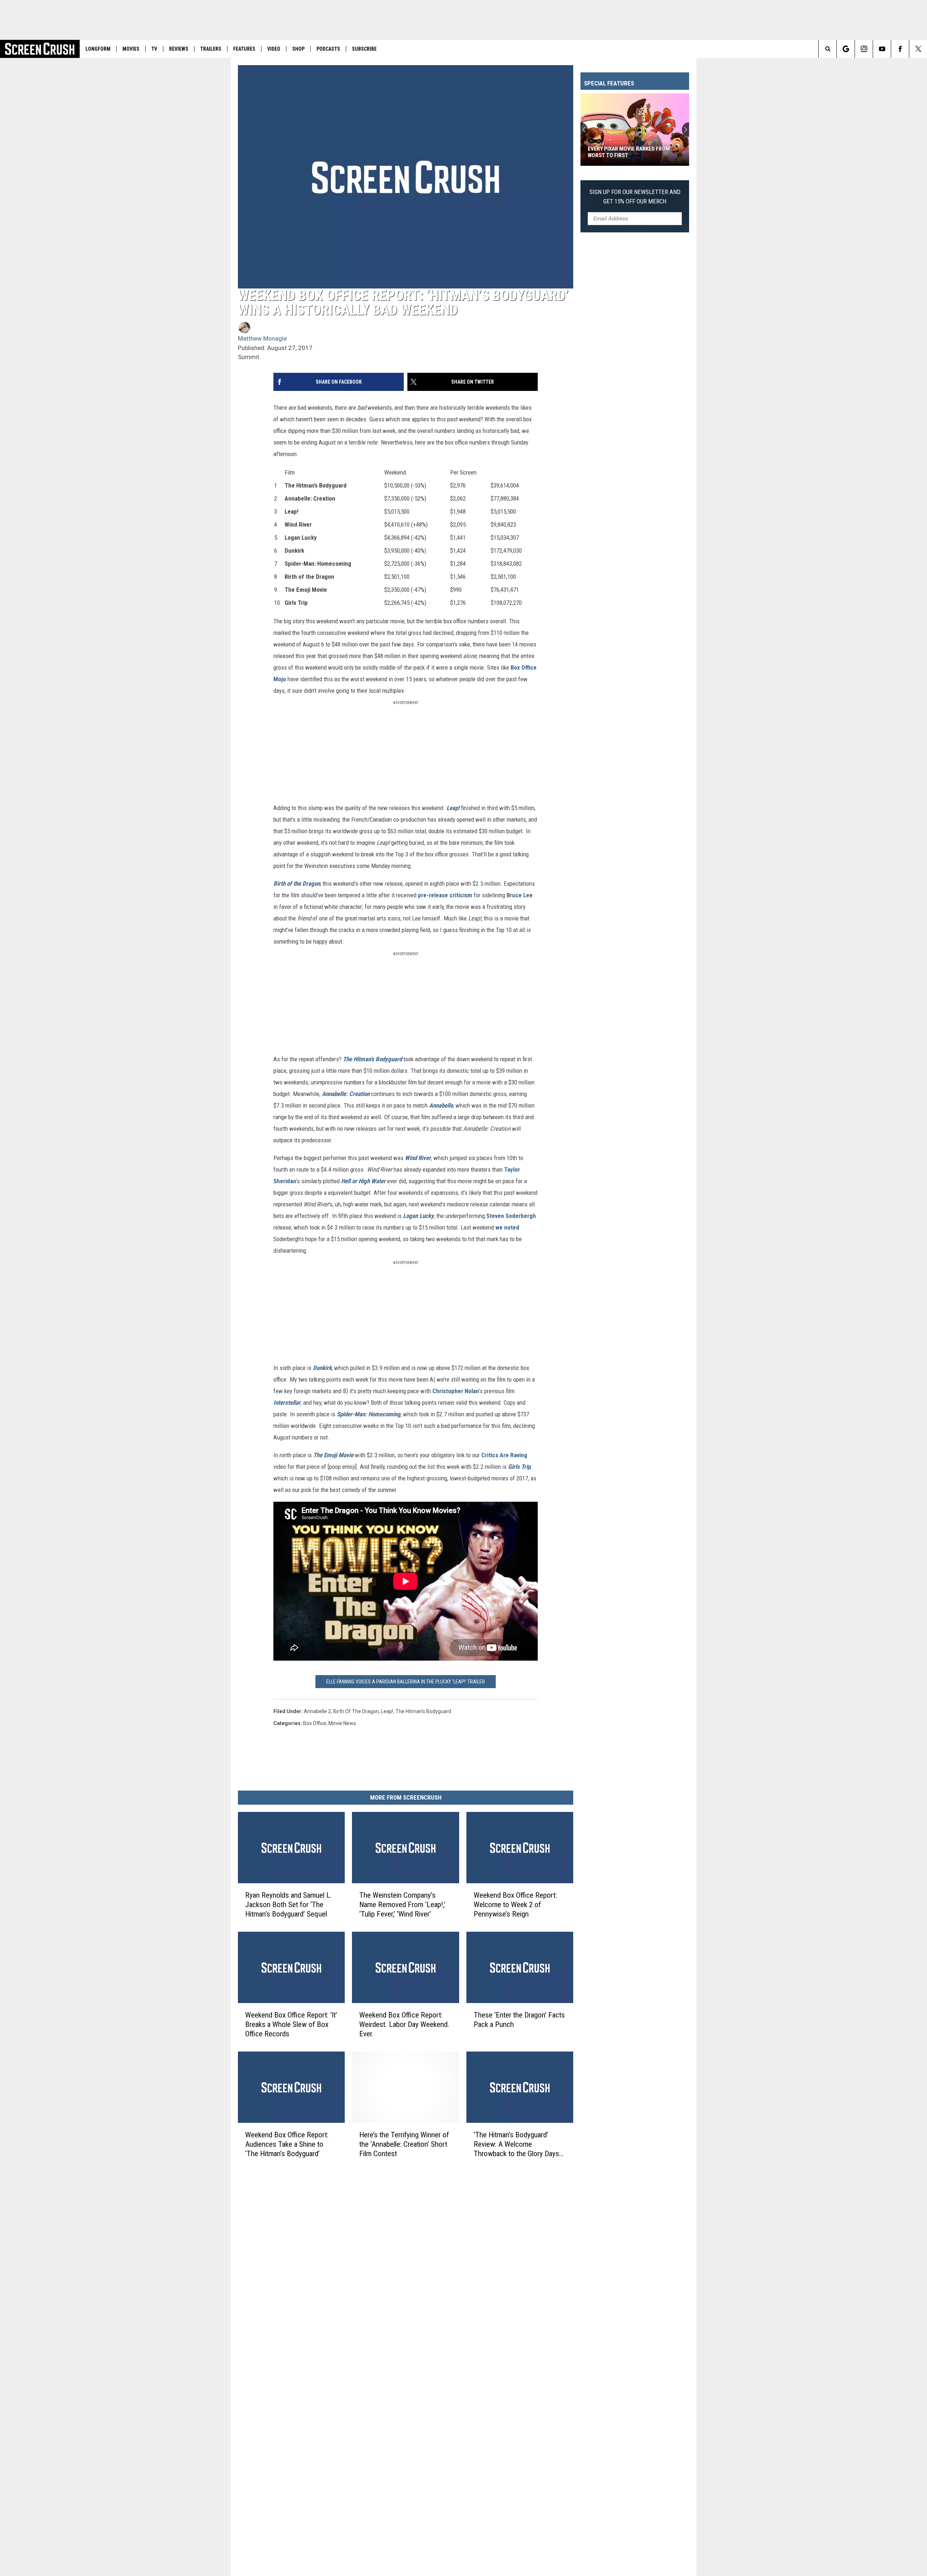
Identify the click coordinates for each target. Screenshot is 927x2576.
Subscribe (364, 49)
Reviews (179, 49)
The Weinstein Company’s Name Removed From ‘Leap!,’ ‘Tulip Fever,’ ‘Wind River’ (402, 1905)
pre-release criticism (445, 895)
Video (274, 49)
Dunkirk (322, 1368)
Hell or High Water (363, 1181)
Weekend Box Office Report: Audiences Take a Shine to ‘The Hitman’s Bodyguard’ (287, 2144)
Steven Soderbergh (511, 1216)
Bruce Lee (520, 895)
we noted (507, 1227)
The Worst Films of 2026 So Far (629, 155)
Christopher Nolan (456, 1391)
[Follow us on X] (918, 49)
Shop (298, 49)
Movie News (342, 1723)
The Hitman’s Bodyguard (372, 1059)
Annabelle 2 (317, 1711)
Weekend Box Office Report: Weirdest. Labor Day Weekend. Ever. (404, 2024)
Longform (98, 49)
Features (244, 49)
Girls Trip (519, 1467)
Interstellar (287, 1403)
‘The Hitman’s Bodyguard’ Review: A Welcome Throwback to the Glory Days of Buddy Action (516, 2144)
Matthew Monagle (262, 338)
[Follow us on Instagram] (864, 49)
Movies (131, 49)
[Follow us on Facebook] (900, 49)
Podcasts (328, 49)
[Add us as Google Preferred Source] (846, 49)
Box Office (315, 1723)
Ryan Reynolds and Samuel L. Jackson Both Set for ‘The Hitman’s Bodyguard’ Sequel (289, 1905)
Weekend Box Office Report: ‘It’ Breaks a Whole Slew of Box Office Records (291, 2024)
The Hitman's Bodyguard (423, 1711)
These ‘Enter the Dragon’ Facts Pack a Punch (519, 2020)
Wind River (418, 1158)
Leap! (453, 808)
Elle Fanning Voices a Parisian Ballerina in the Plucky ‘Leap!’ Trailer (406, 1682)
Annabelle (441, 1105)
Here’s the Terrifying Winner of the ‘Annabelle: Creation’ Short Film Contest (404, 2144)
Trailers (211, 49)
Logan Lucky (418, 1216)
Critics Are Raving (504, 1455)
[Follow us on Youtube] (882, 49)
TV (154, 49)
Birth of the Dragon (297, 884)
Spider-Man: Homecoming (369, 1414)
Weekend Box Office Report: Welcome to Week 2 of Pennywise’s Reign (515, 1905)
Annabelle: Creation (346, 1094)
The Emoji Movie (333, 1455)
